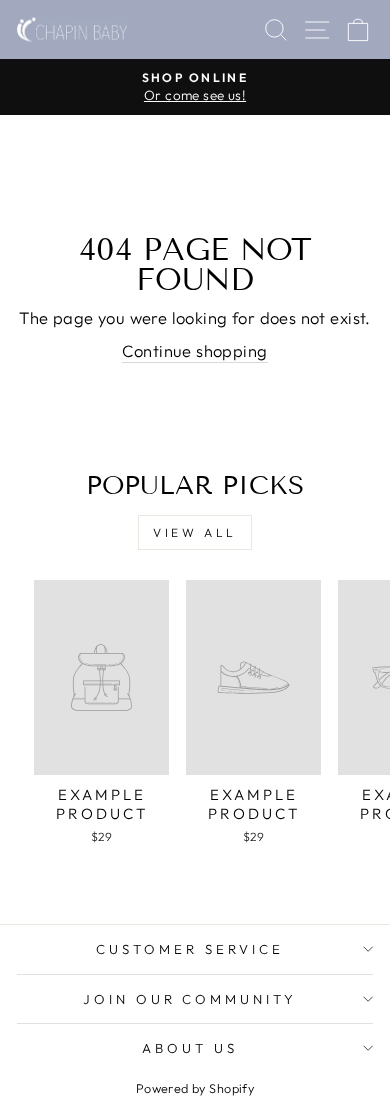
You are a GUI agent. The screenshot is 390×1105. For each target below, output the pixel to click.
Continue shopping (194, 350)
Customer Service (190, 949)
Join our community (190, 999)
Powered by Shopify (195, 1088)
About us (190, 1048)
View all (195, 532)
